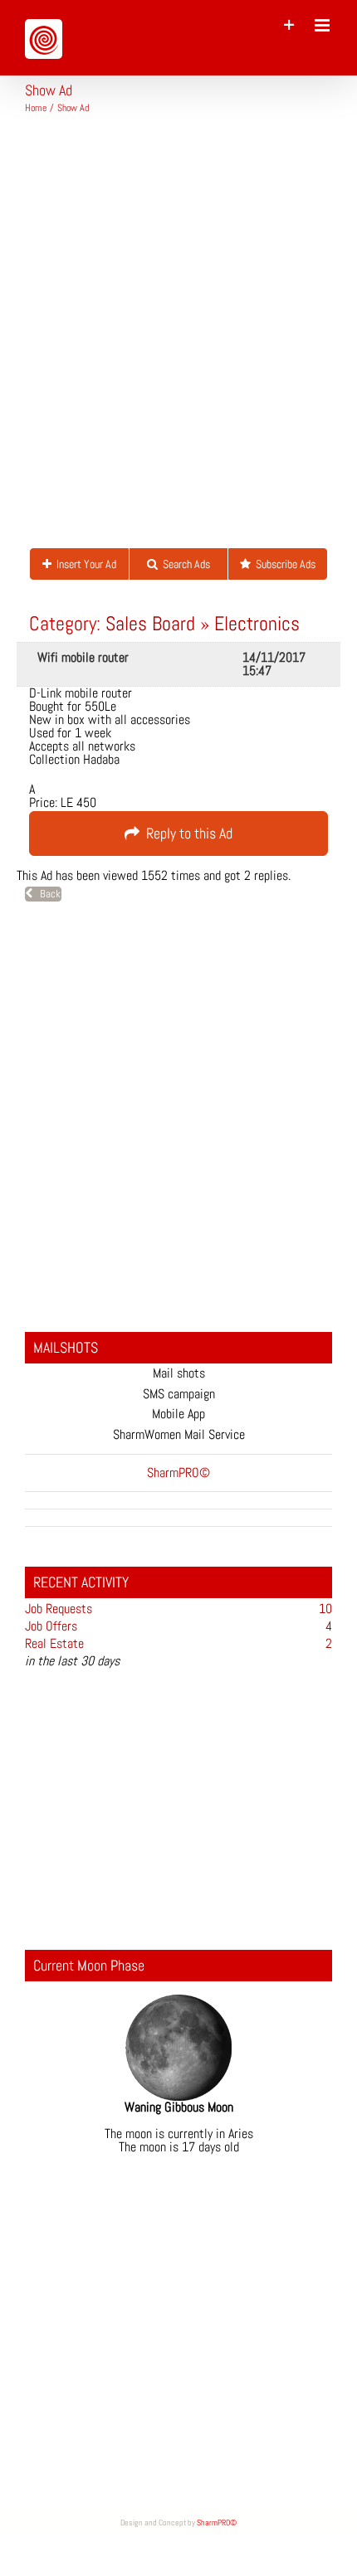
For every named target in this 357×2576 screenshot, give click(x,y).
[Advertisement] (178, 338)
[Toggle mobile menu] (323, 25)
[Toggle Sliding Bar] (289, 25)
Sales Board (150, 623)
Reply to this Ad (186, 833)
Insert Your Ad (84, 564)
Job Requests (59, 1609)
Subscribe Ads (283, 564)
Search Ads (184, 564)
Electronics (257, 623)
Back (46, 894)
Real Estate (54, 1643)
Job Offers (51, 1626)
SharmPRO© (217, 2523)
